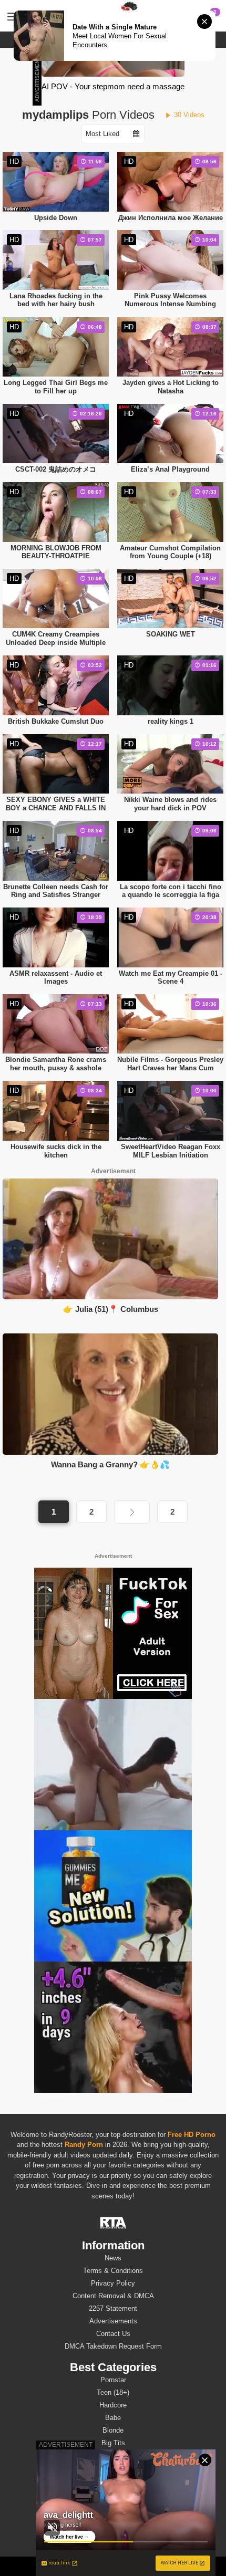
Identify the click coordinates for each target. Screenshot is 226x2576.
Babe (113, 2418)
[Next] (132, 1512)
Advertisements (113, 2321)
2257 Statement (113, 2308)
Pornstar (113, 2380)
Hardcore (113, 2405)
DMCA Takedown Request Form (113, 2346)
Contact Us (113, 2334)
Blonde (113, 2430)
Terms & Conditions (113, 2271)
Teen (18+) (113, 2392)
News (113, 2258)
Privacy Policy (113, 2283)
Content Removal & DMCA (113, 2296)
